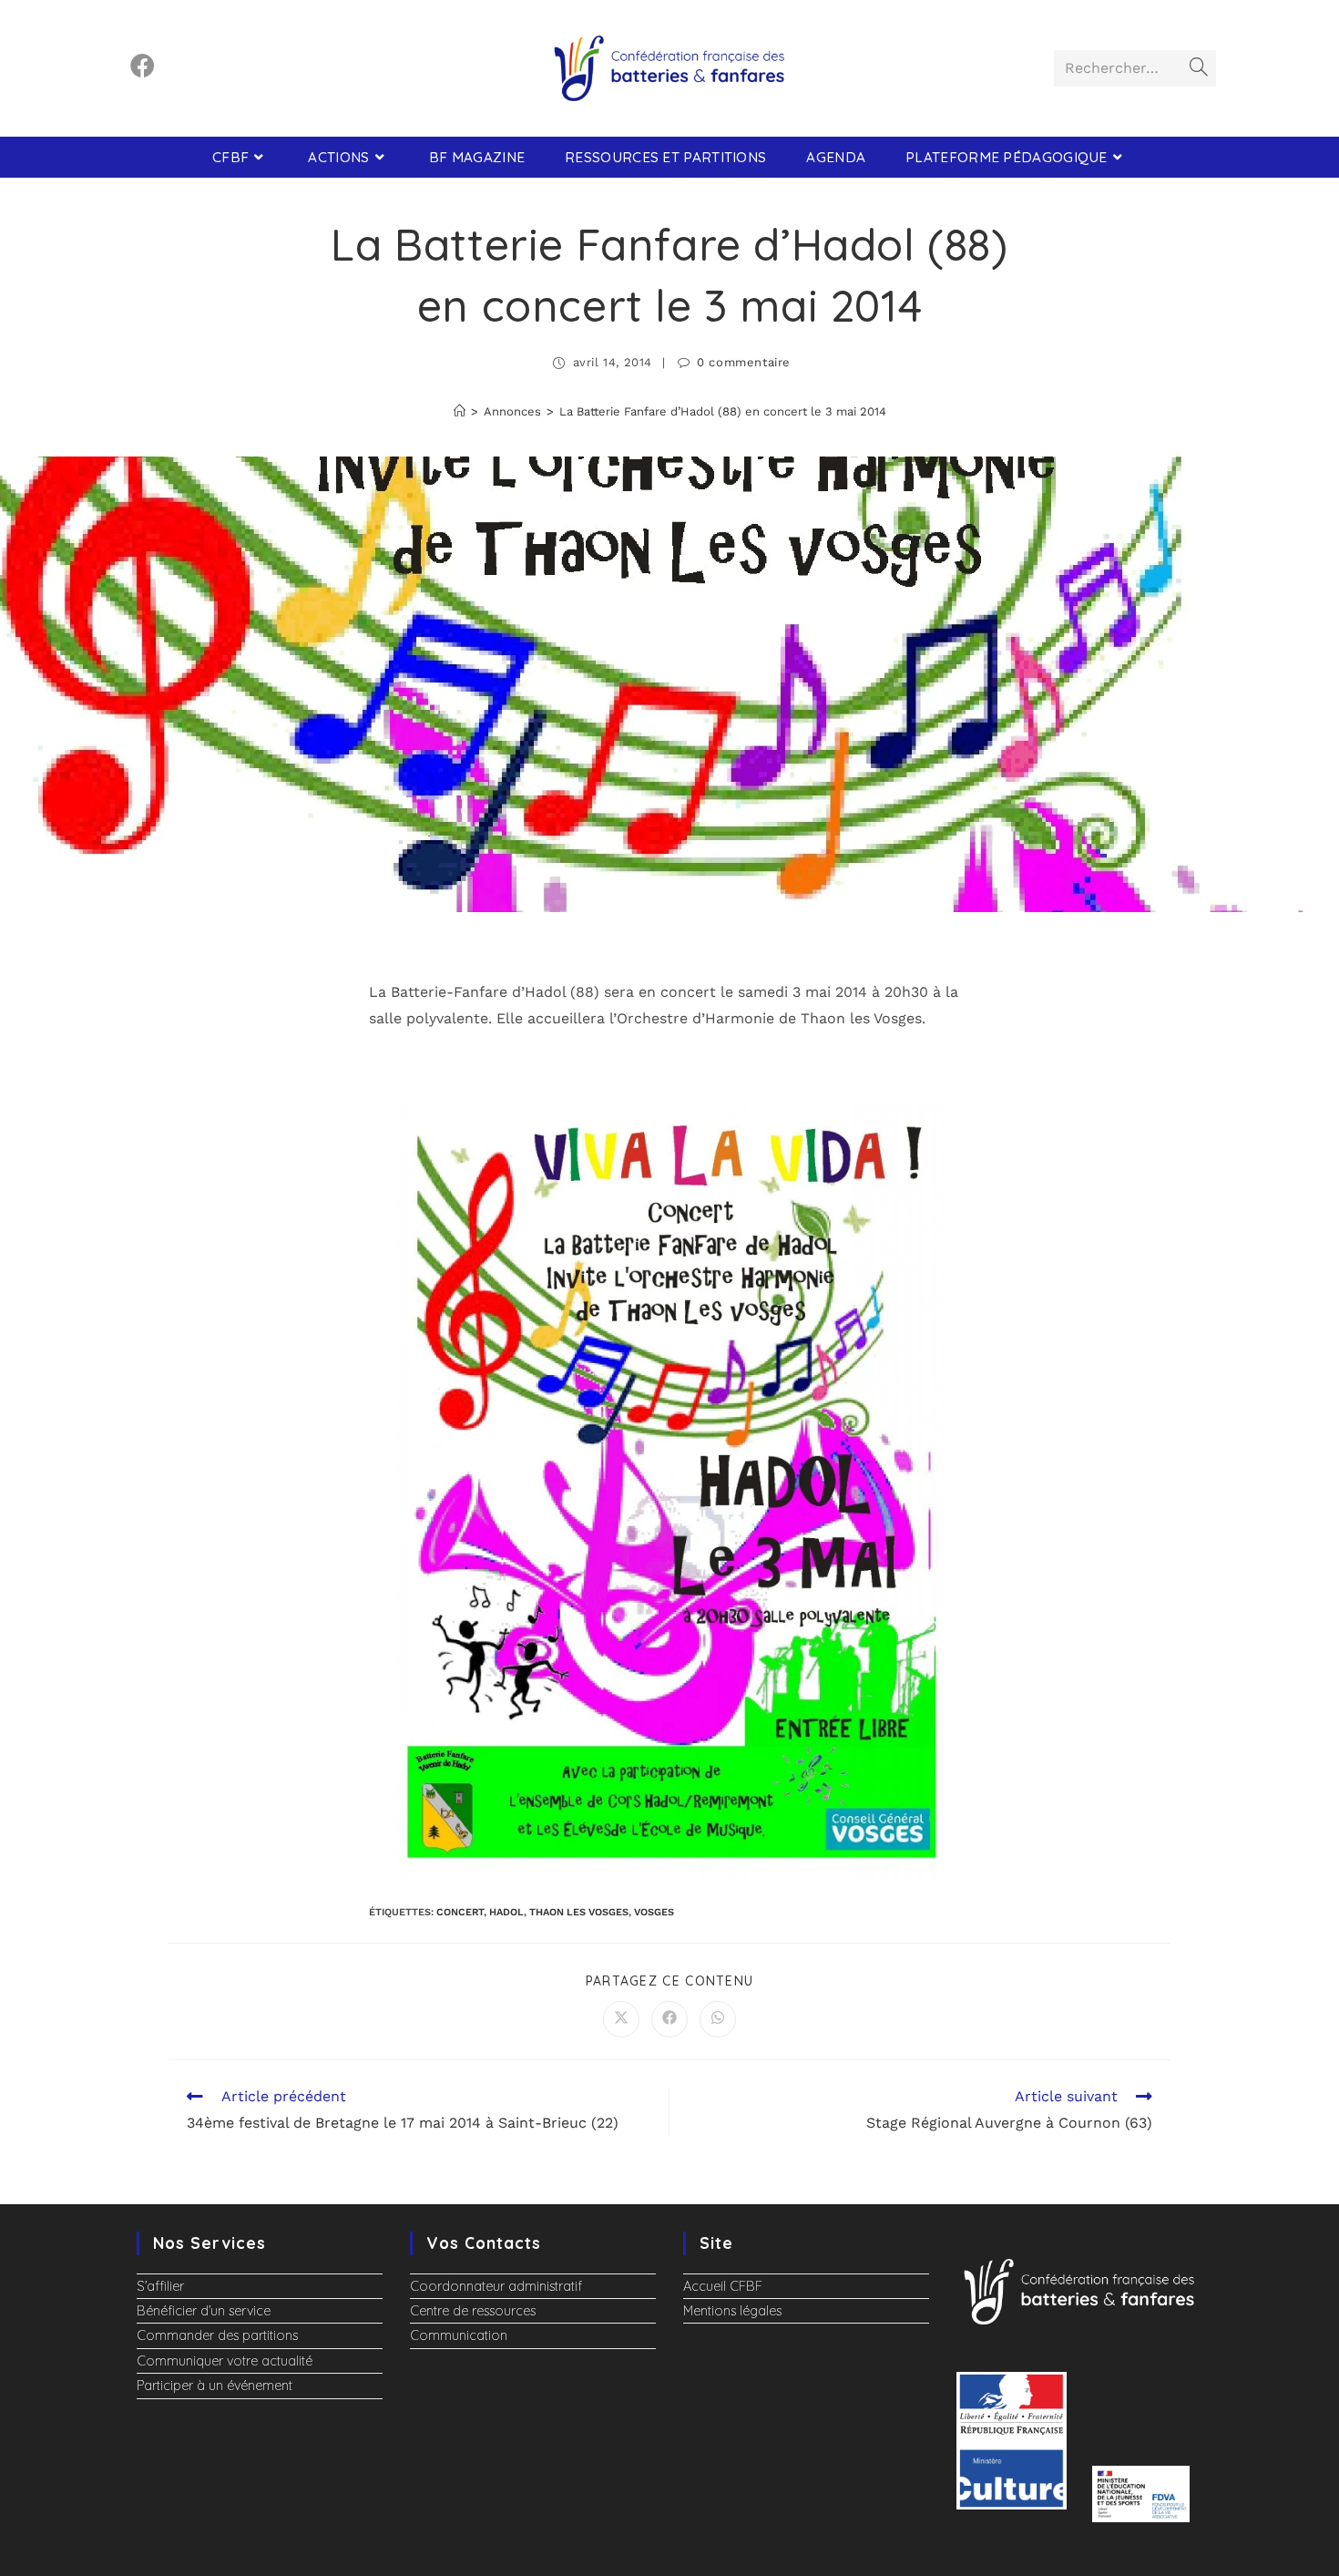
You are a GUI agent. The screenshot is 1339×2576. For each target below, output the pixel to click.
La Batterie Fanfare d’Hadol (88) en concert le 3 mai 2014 (723, 411)
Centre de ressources (473, 2311)
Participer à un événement (215, 2386)
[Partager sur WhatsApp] (718, 2019)
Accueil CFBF (723, 2286)
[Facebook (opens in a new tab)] (143, 66)
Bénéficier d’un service (204, 2311)
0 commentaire (744, 362)
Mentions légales (732, 2311)
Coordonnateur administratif (496, 2286)
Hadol (506, 1912)
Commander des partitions (217, 2335)
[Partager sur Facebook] (669, 2019)
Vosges (654, 1912)
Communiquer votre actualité (225, 2361)
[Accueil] (460, 411)
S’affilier (160, 2286)
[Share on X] (621, 2019)
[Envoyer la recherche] (1199, 68)
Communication (459, 2335)
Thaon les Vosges (579, 1912)
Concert (460, 1912)
